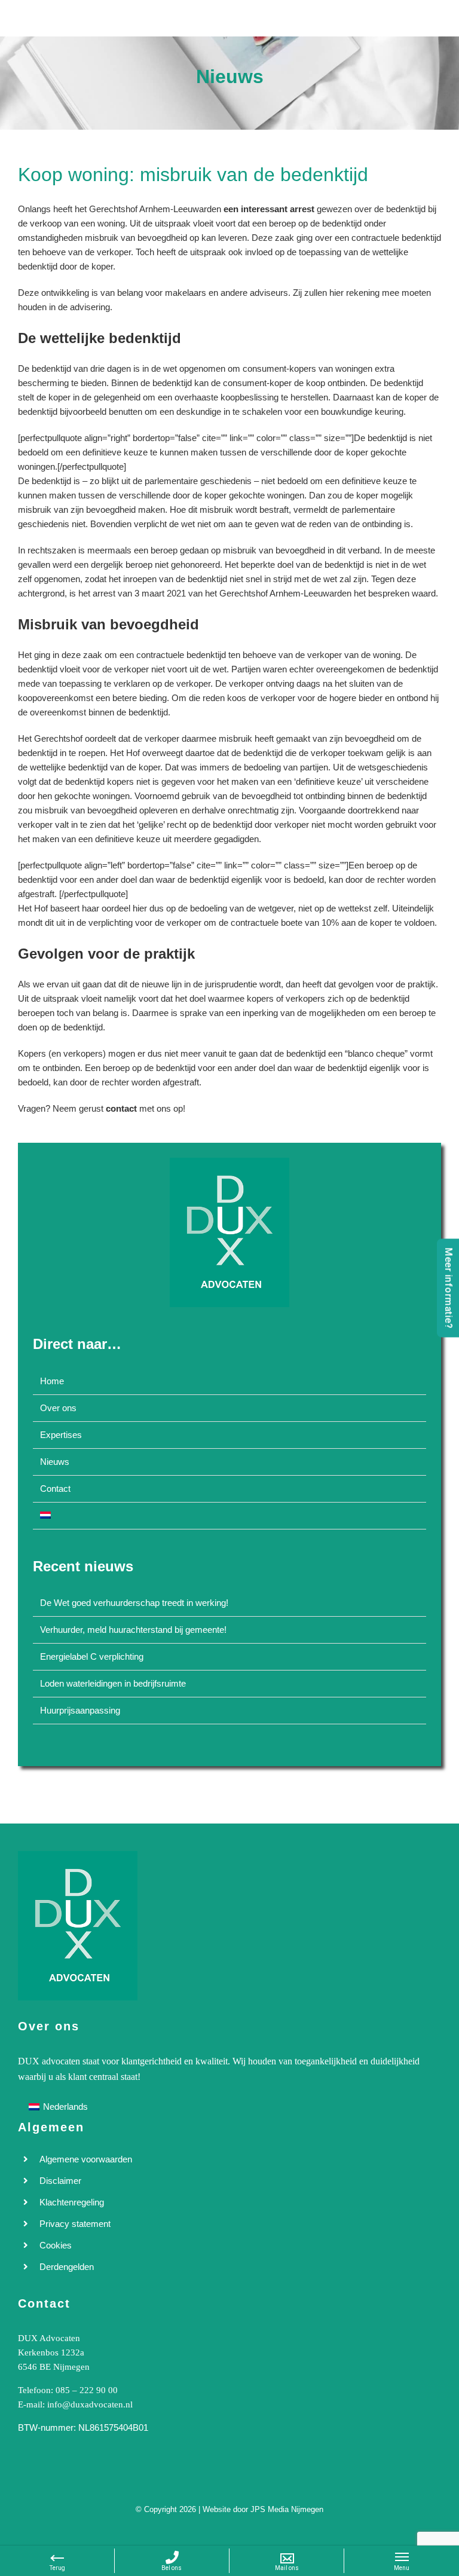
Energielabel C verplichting (92, 1656)
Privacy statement (75, 2224)
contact (121, 1108)
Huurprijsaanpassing (80, 1710)
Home (52, 1381)
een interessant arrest (269, 209)
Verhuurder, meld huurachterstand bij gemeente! (133, 1630)
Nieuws (55, 1462)
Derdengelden (67, 2267)
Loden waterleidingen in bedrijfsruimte (113, 1683)
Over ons (58, 1408)
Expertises (61, 1435)
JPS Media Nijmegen (287, 2509)
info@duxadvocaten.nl (90, 2404)
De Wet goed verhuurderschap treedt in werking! (134, 1603)
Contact (55, 1489)
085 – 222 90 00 (87, 2390)
